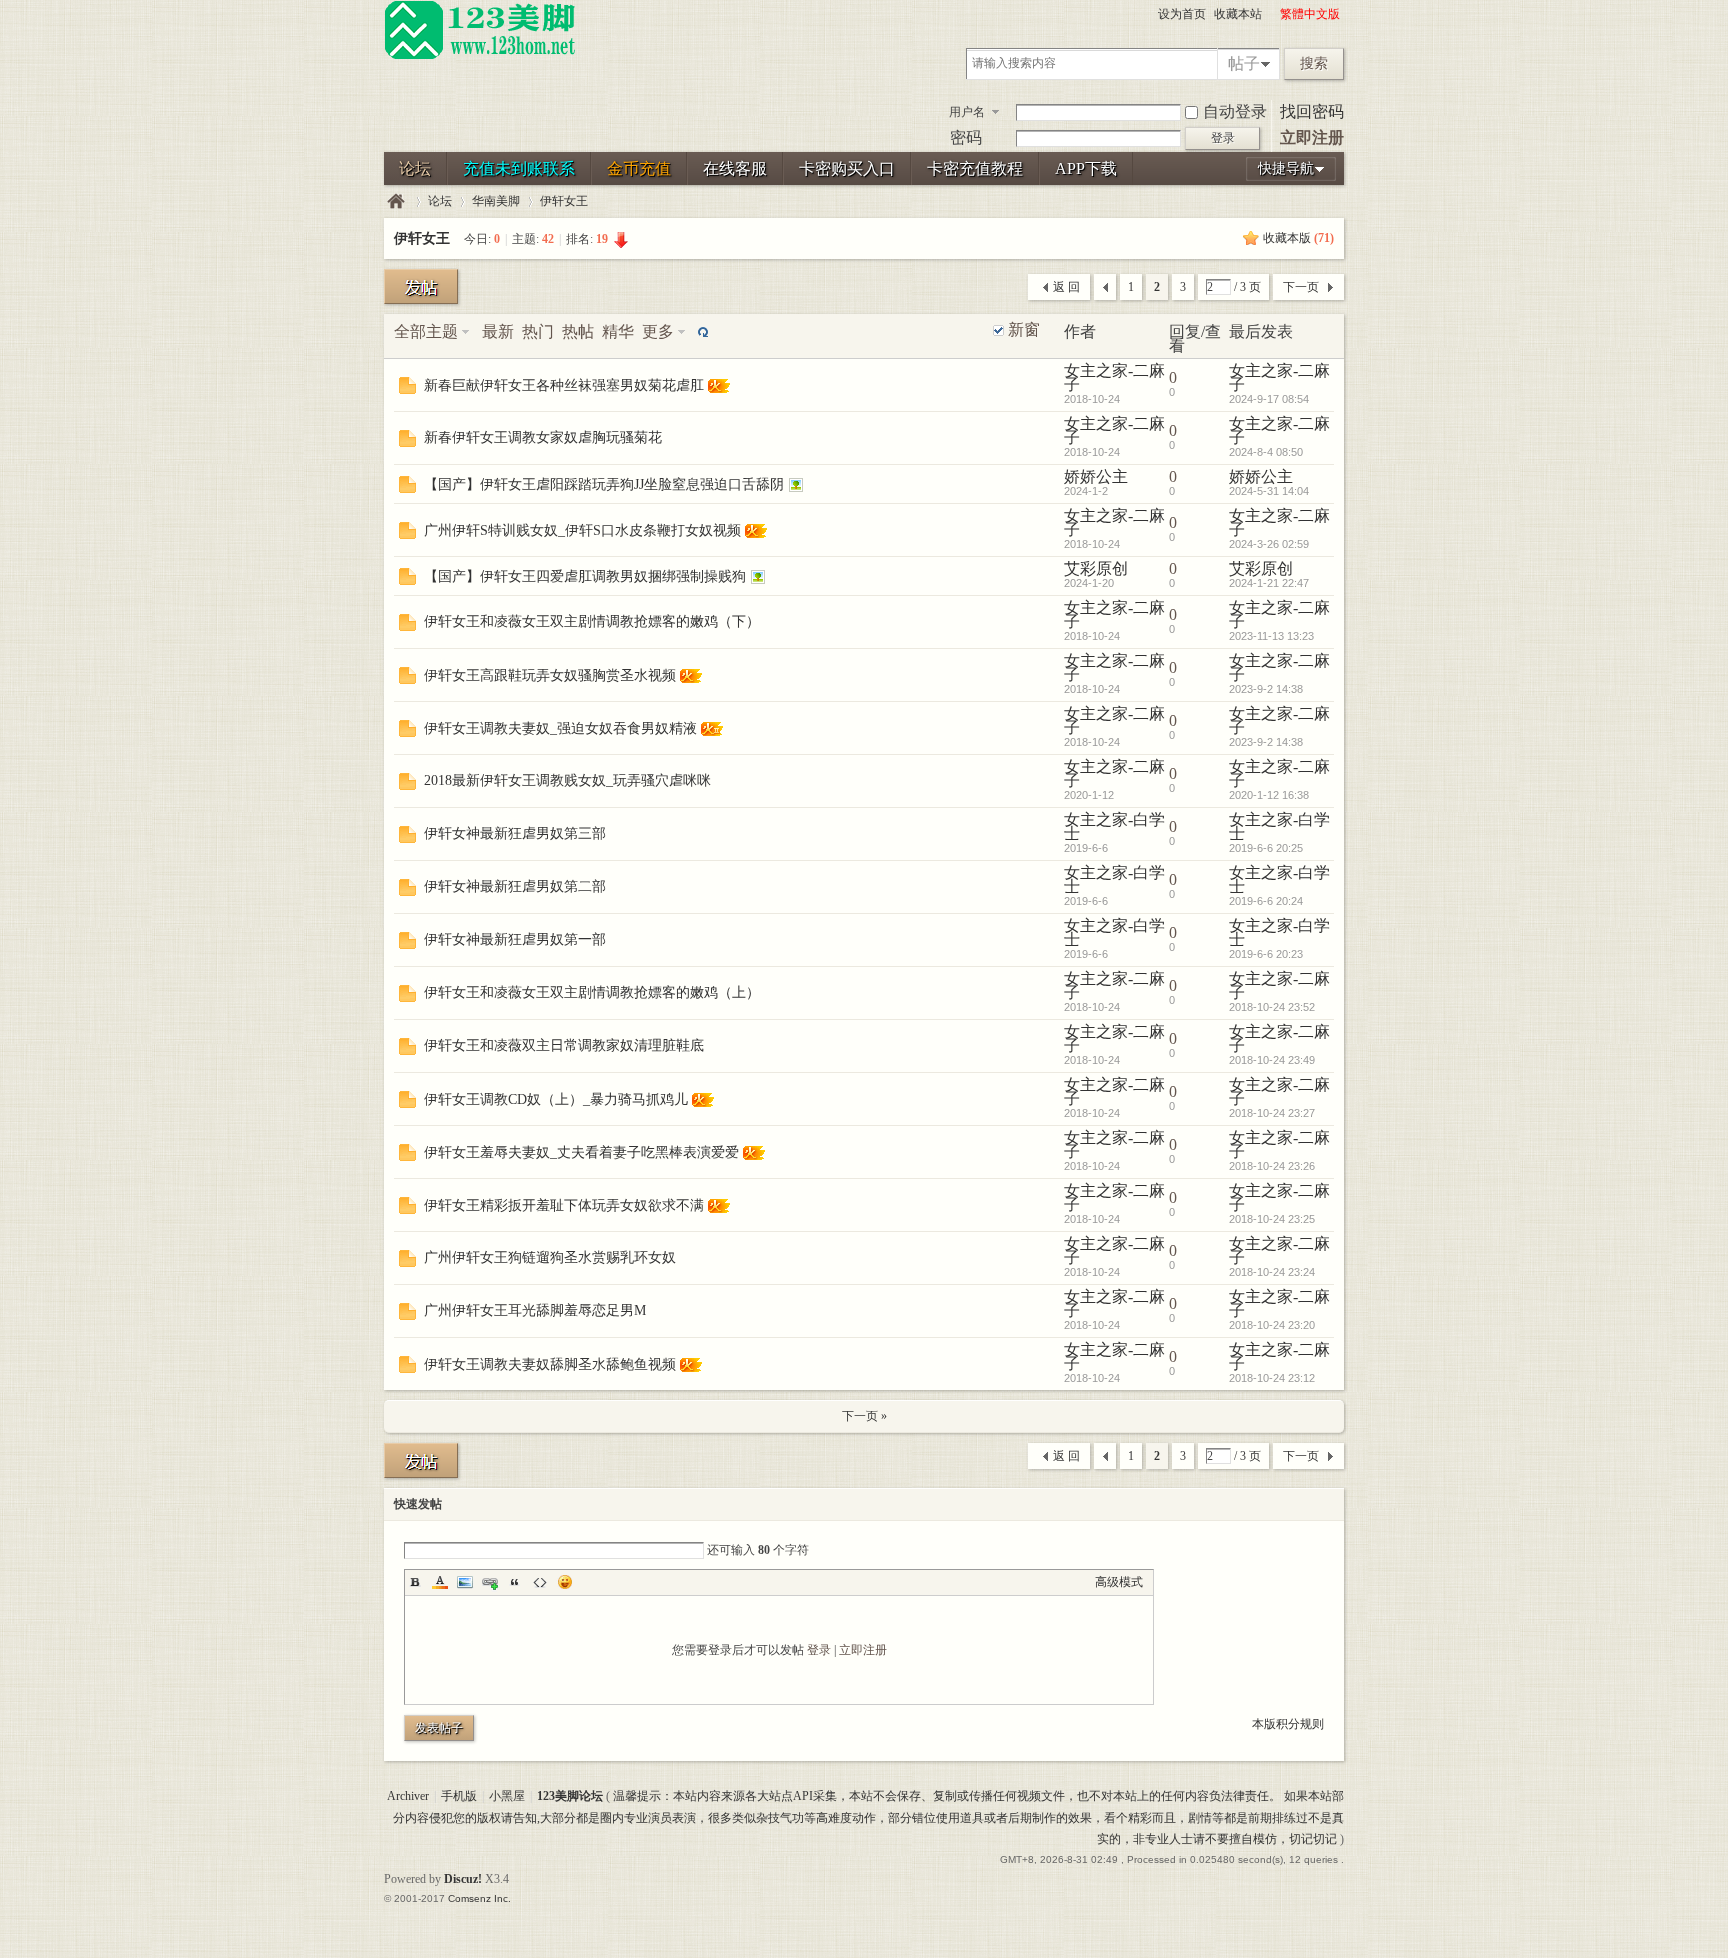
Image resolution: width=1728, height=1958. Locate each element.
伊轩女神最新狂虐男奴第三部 (515, 833)
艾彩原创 (1096, 568)
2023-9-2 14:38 (1266, 689)
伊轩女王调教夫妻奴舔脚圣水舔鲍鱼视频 (550, 1364)
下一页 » (864, 1416)
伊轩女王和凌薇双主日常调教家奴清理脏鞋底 (564, 1045)
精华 (618, 331)
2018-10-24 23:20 (1272, 1325)
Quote (515, 1582)
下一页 (1301, 287)
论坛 (415, 168)
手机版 (459, 1796)
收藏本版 (1298, 238)
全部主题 (426, 331)
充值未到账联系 (519, 168)
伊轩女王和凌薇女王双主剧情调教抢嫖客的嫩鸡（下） (592, 621)
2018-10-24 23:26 (1272, 1166)
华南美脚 (496, 201)
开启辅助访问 (1271, 14)
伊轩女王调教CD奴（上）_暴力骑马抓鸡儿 (556, 1099)
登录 (819, 1650)
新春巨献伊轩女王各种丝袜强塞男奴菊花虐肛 (564, 385)
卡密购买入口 (847, 168)
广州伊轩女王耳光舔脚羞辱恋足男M (535, 1310)
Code (540, 1582)
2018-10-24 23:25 (1272, 1219)
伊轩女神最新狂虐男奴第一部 (515, 939)
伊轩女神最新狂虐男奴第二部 (515, 886)
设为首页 (1182, 14)
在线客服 (735, 168)
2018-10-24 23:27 (1272, 1113)
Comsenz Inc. (479, 1898)
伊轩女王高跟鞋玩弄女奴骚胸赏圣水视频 (550, 675)
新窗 (1024, 330)
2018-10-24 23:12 (1272, 1378)
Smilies (565, 1582)
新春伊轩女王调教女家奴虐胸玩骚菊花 (543, 437)
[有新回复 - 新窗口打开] (407, 388)
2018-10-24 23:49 (1272, 1060)
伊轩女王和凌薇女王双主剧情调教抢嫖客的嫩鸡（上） (592, 992)
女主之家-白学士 (1114, 826)
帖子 (1244, 63)
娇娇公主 (1096, 476)
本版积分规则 (1288, 1724)
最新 (498, 331)
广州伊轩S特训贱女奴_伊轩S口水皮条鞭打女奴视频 (582, 530)
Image (465, 1582)
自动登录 (1235, 111)
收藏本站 (1238, 14)
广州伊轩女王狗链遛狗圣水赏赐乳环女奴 (550, 1257)
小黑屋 (507, 1796)
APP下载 (1086, 168)
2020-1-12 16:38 (1269, 795)
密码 (966, 137)
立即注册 (1312, 137)
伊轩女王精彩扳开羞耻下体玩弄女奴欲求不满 (564, 1205)
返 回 (1066, 287)
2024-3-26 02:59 (1269, 544)
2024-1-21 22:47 (1269, 583)
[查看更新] (701, 331)
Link (490, 1582)
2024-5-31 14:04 (1269, 491)
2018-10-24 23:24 (1272, 1272)
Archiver (408, 1796)
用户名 (967, 112)
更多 (658, 331)
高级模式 (1119, 1582)
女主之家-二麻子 (1114, 377)
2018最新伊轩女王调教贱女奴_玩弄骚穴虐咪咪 (567, 780)
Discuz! (463, 1879)
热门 (538, 331)
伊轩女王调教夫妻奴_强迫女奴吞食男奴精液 (560, 728)
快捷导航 (1286, 168)
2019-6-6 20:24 (1266, 901)
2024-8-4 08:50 (1266, 452)
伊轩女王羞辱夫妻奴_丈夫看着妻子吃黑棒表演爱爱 (581, 1152)
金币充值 (639, 168)
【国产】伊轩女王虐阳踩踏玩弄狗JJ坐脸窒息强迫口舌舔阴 (604, 484)
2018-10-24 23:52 (1272, 1007)
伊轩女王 (564, 201)
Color (440, 1582)
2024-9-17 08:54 (1269, 399)
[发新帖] (421, 286)
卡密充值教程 (975, 168)
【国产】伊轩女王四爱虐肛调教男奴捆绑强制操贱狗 (585, 576)
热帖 (578, 331)
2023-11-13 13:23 (1271, 636)
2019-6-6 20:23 (1266, 954)
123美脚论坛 (396, 201)
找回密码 (1312, 111)
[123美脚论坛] (480, 56)
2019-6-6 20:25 (1266, 848)
